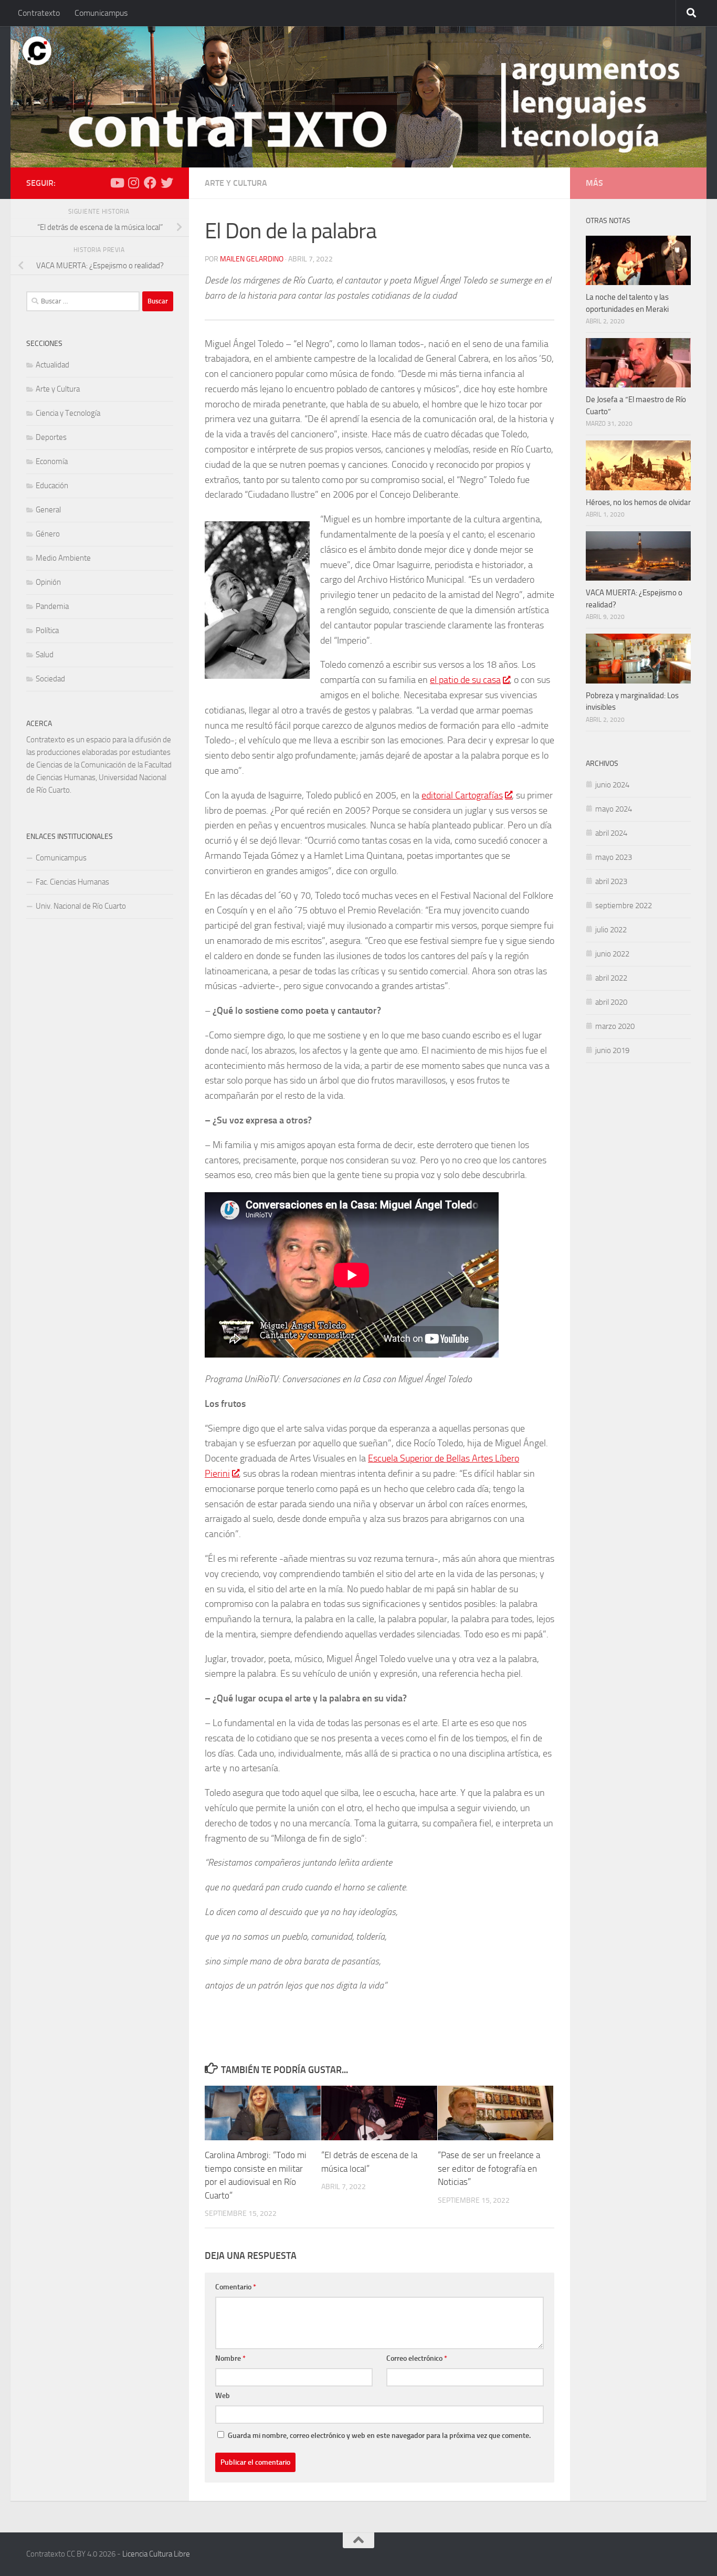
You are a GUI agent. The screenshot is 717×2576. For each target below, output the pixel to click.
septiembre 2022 (624, 906)
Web (223, 2396)
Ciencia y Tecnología (68, 413)
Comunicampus (101, 13)
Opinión (48, 582)
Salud (45, 655)
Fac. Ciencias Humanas (72, 882)
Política (47, 630)
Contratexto (39, 13)
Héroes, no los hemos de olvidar (638, 502)
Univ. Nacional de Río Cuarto (81, 906)
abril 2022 (611, 978)
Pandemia (52, 606)
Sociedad (50, 679)
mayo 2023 (614, 857)
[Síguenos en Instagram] (133, 183)
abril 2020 (611, 1002)
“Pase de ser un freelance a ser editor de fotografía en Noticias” (489, 2168)
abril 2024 (611, 833)
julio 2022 (611, 930)
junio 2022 (612, 954)
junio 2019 (612, 1050)
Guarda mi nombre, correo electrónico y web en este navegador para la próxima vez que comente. (379, 2436)
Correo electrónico (417, 2358)
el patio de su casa (465, 680)
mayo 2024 (614, 809)
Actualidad (52, 365)
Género (48, 534)
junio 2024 (612, 785)
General (48, 510)
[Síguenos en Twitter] (167, 183)
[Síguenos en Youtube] (117, 183)
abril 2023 (611, 881)
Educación (52, 486)
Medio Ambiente (63, 558)
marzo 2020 (615, 1026)
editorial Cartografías (462, 795)
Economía (52, 461)
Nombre (230, 2358)
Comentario (236, 2287)
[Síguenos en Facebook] (150, 183)
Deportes (51, 437)
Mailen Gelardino (252, 259)
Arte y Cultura (236, 183)
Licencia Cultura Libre (156, 2554)
